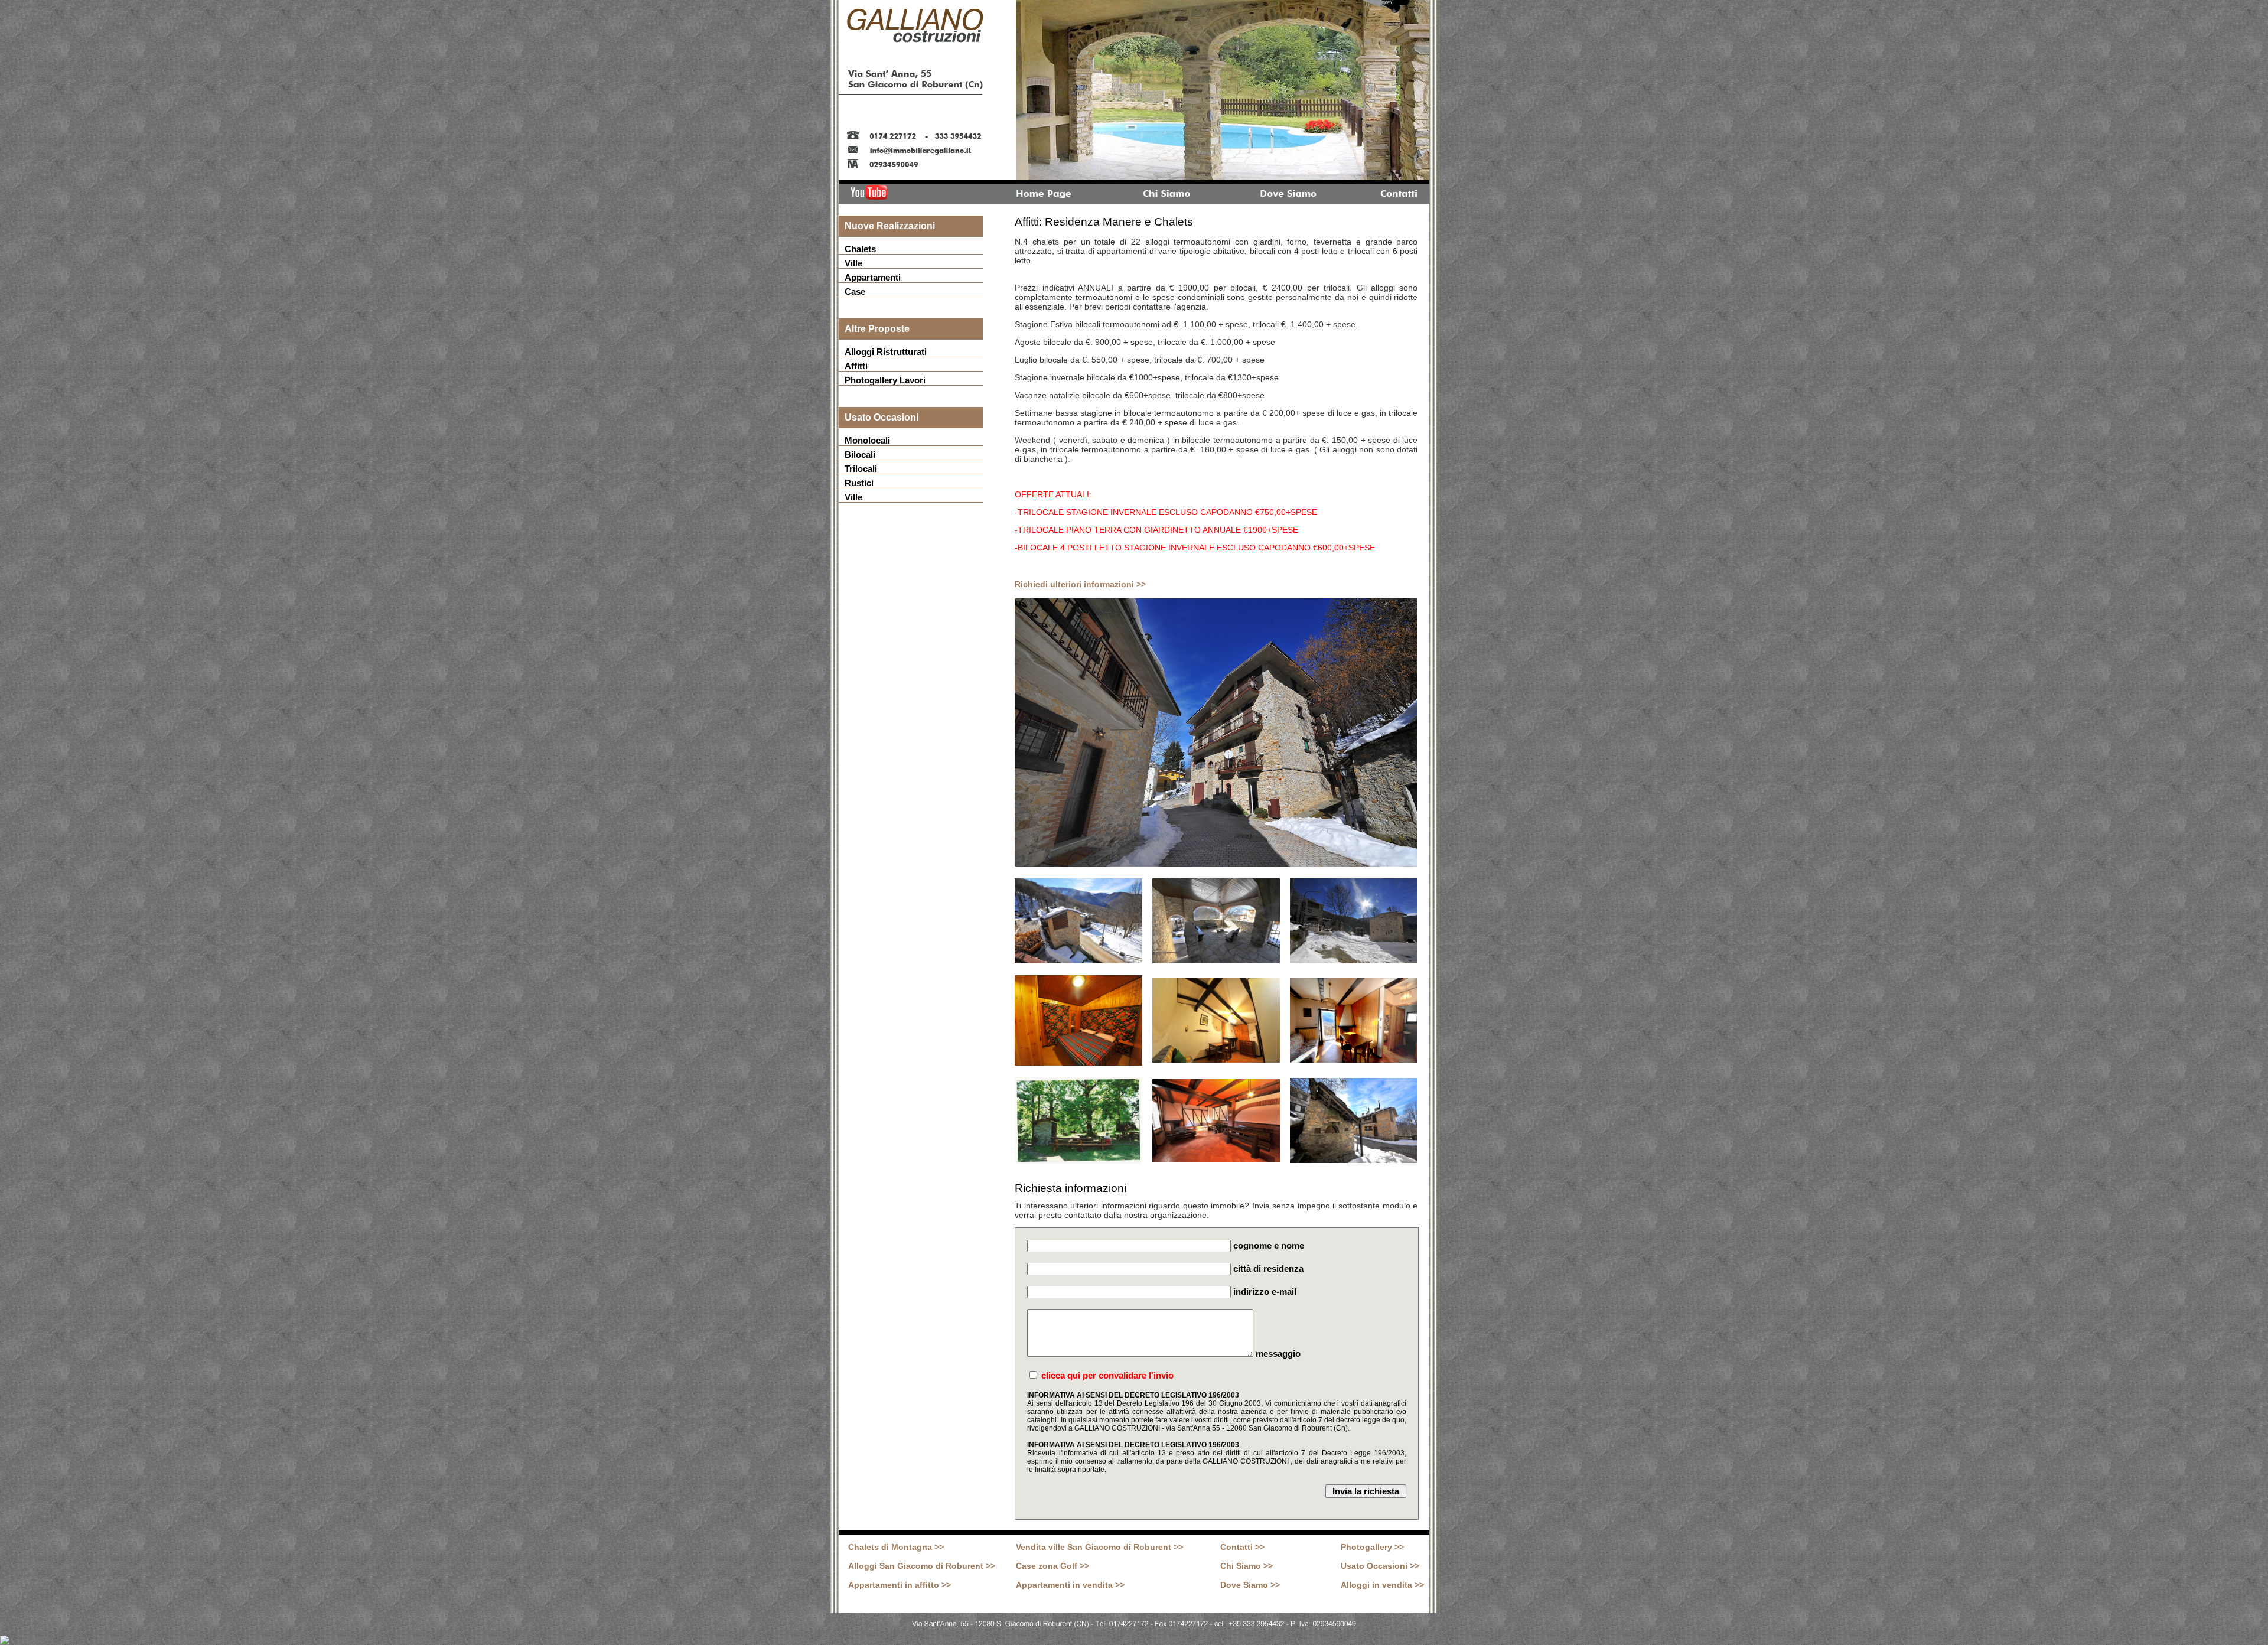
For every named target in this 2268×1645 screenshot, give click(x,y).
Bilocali (860, 455)
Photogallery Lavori (885, 380)
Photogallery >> (1372, 1547)
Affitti (856, 366)
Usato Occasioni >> (1380, 1566)
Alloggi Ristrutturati (886, 352)
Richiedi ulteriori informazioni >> (1080, 584)
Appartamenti (873, 277)
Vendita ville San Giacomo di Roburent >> (1099, 1547)
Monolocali (867, 440)
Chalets (860, 249)
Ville (853, 263)
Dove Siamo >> (1250, 1585)
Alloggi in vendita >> (1382, 1585)
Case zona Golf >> (1052, 1566)
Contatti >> (1242, 1547)
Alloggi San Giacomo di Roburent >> (922, 1566)
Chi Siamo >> (1247, 1566)
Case (855, 291)
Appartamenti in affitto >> (900, 1585)
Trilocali (861, 469)
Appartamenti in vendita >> (1070, 1585)
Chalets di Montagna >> (896, 1547)
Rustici (859, 483)
